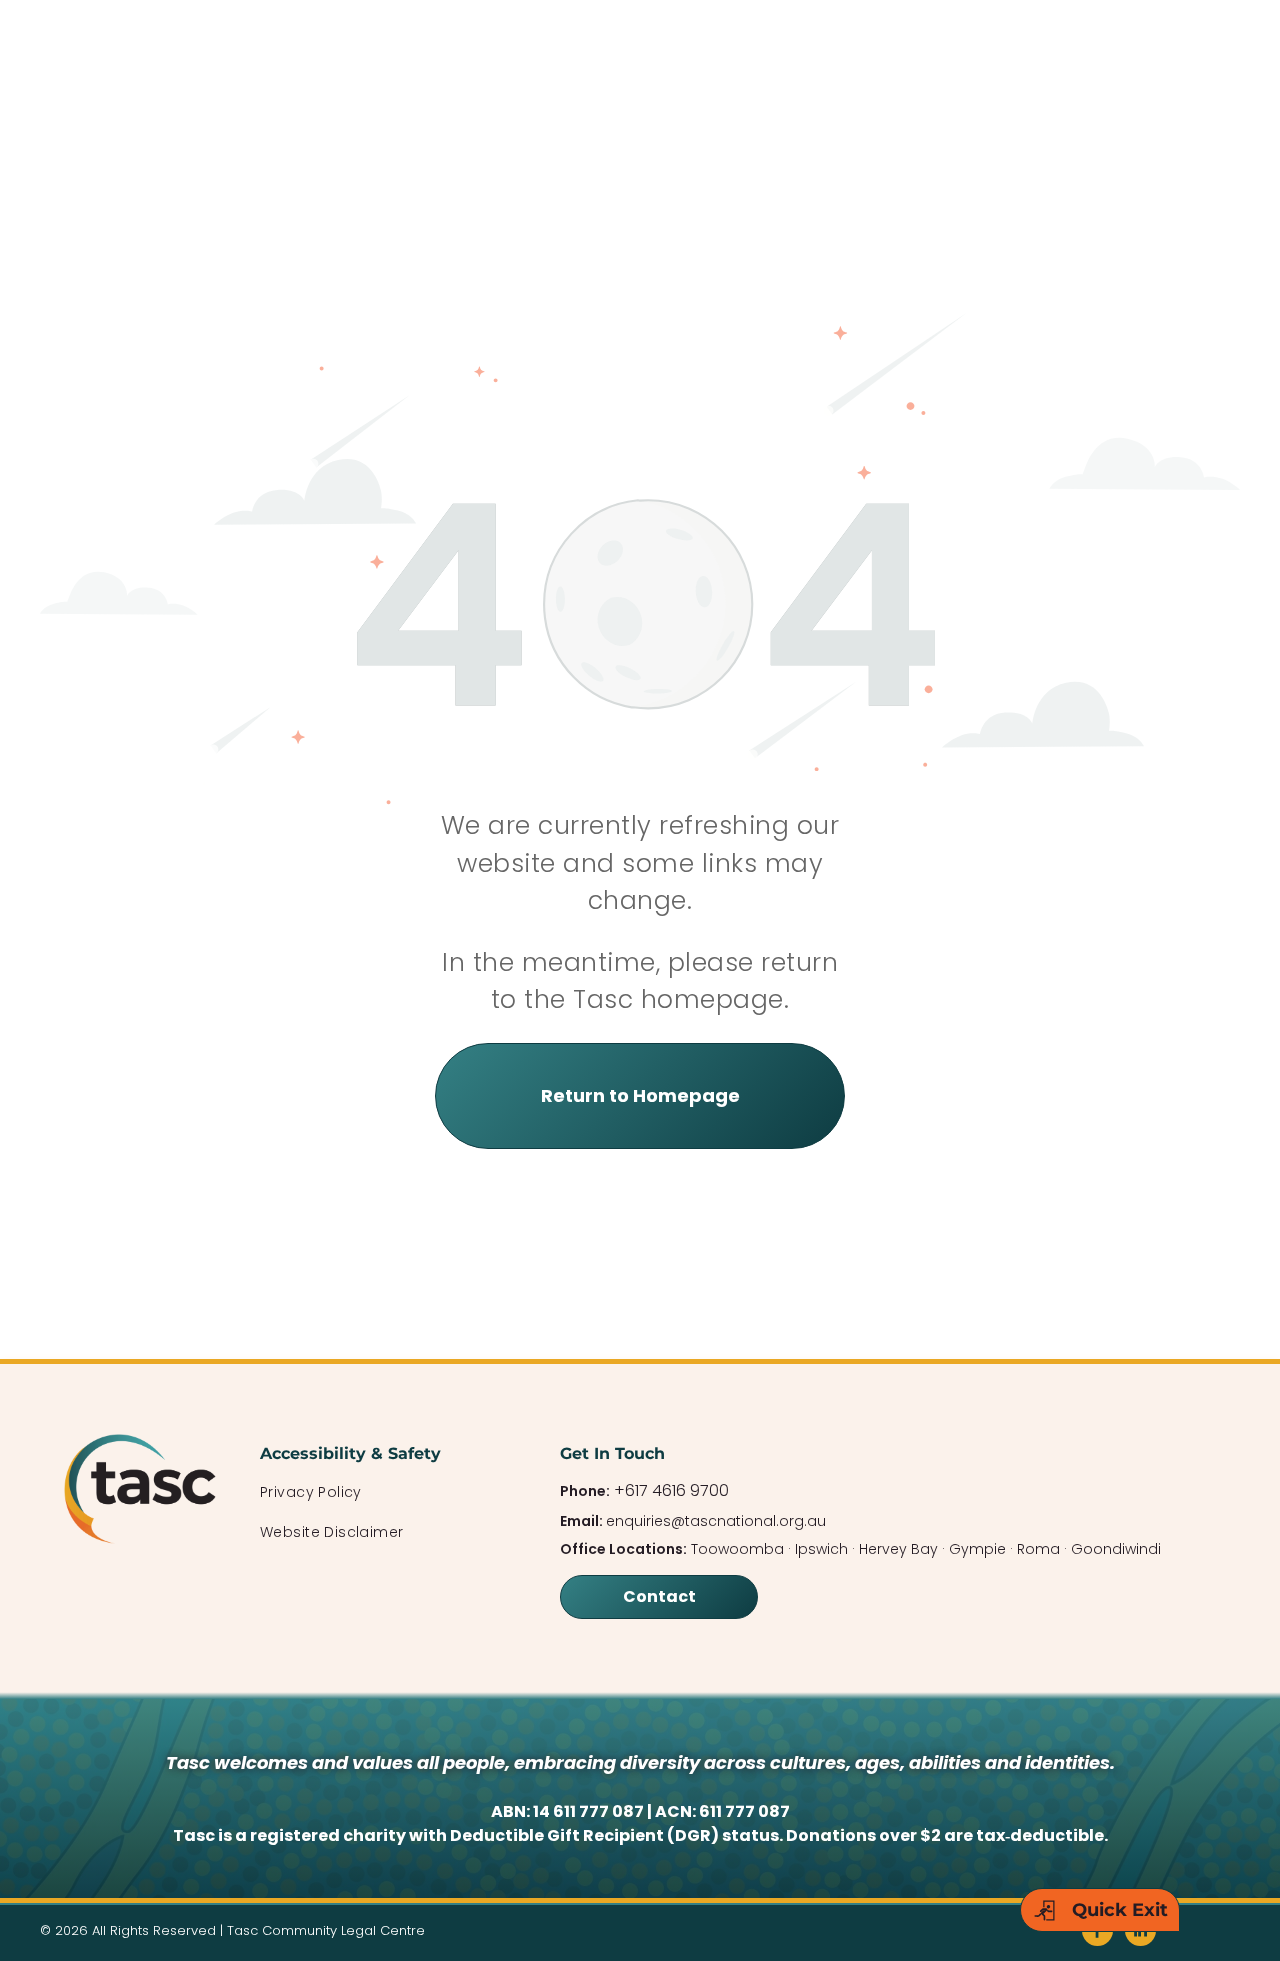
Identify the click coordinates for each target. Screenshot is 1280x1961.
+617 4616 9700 (671, 1490)
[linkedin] (1140, 1933)
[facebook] (1097, 1933)
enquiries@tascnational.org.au (716, 1521)
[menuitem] (390, 1493)
